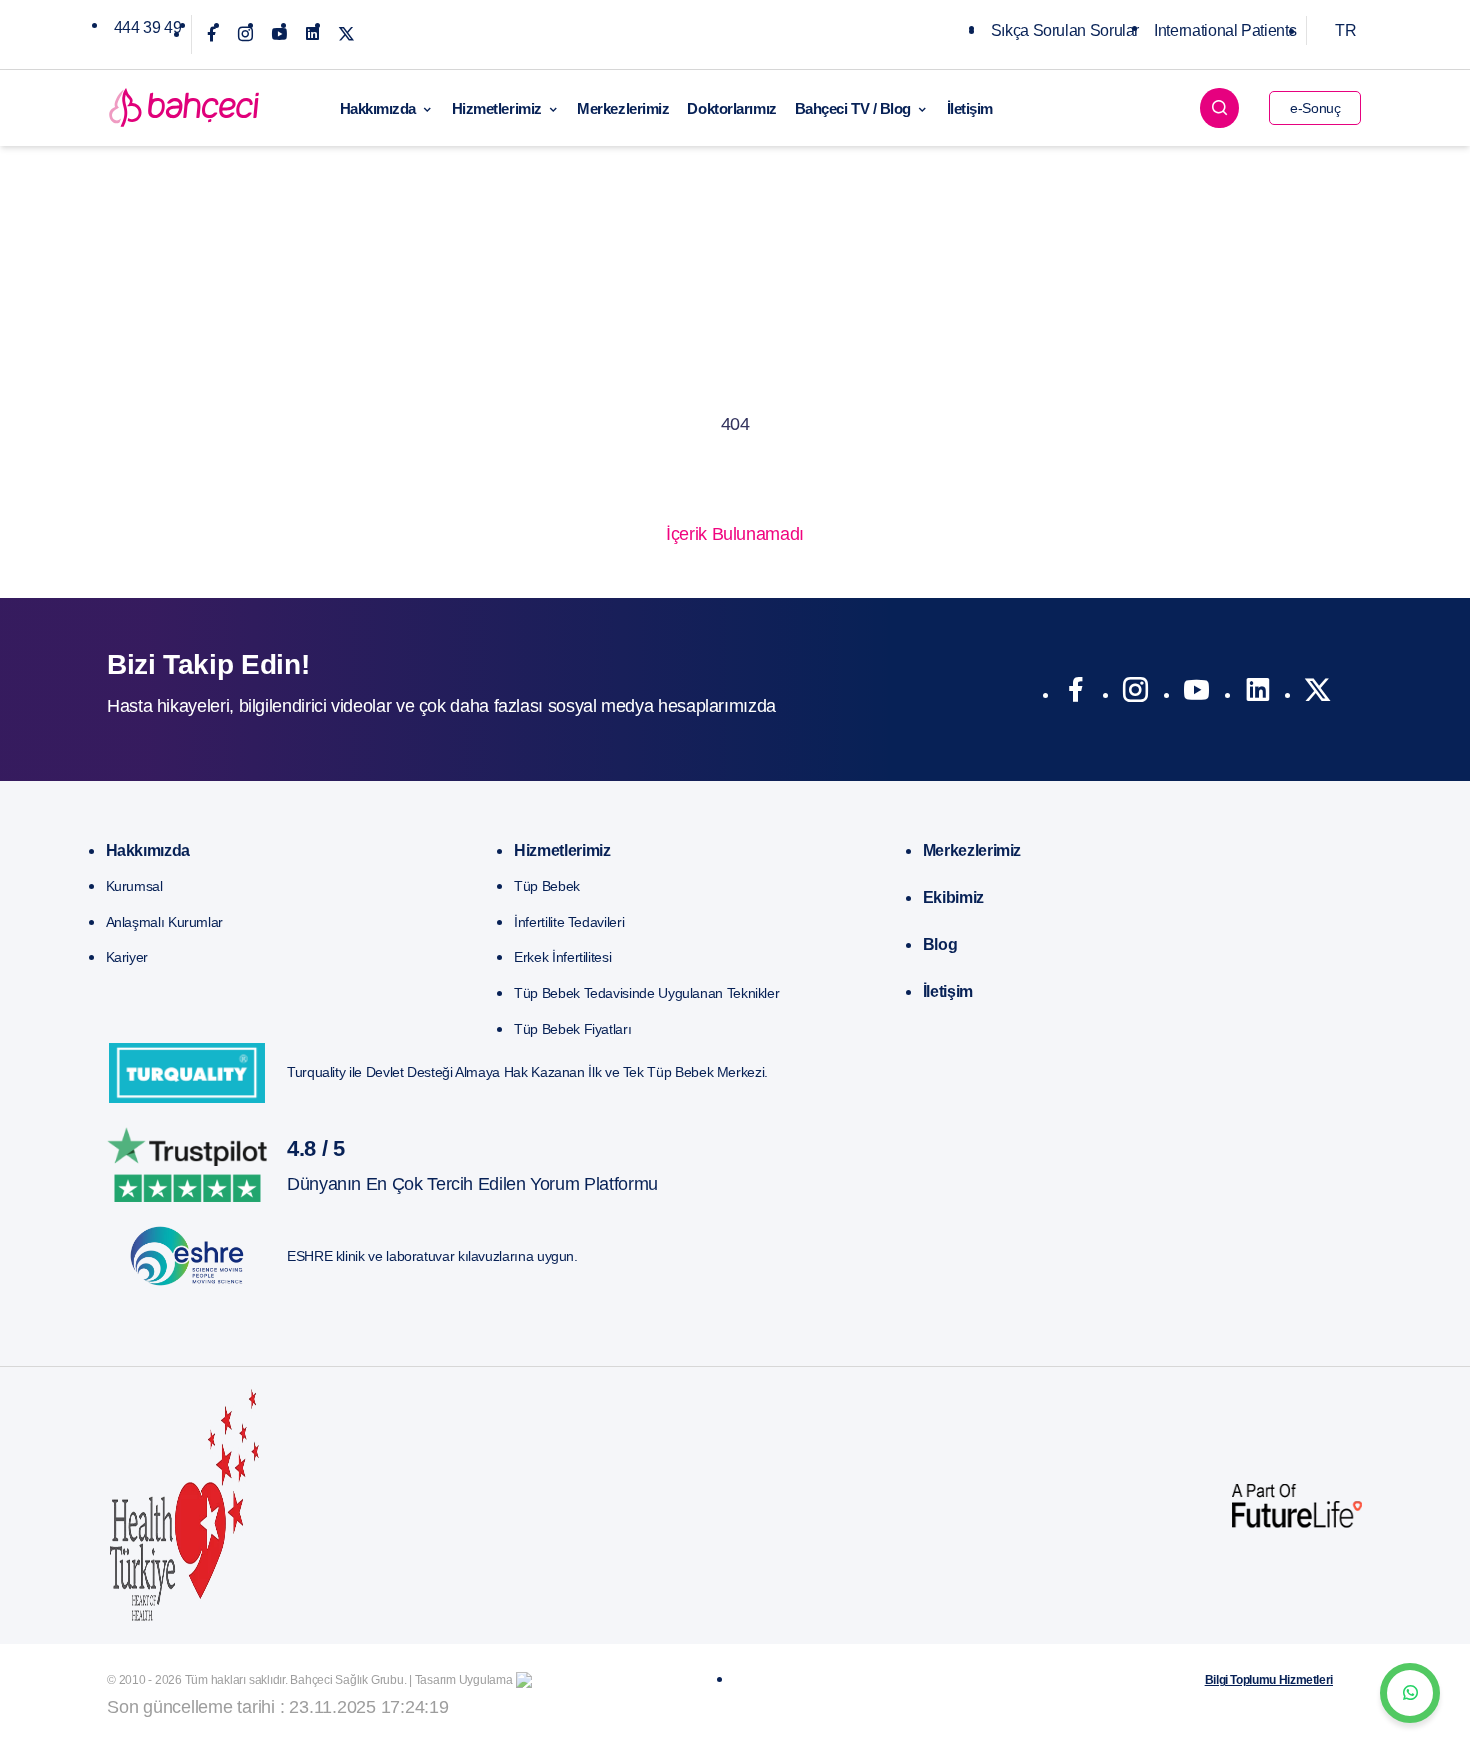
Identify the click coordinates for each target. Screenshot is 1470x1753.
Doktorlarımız (731, 108)
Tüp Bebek (547, 886)
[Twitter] (346, 34)
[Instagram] (245, 34)
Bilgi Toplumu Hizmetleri (1269, 1680)
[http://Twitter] (1317, 694)
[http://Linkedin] (1257, 694)
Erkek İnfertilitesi (562, 957)
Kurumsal (134, 886)
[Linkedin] (312, 34)
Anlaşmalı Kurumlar (165, 922)
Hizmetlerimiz (497, 108)
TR (1345, 30)
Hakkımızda (378, 108)
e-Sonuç (1315, 108)
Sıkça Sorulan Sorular (1065, 30)
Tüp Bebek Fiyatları (572, 1029)
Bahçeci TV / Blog (853, 108)
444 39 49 (148, 27)
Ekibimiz (953, 897)
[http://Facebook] (1075, 694)
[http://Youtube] (1196, 694)
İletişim (970, 108)
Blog (940, 944)
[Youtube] (279, 34)
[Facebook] (211, 34)
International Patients (1225, 30)
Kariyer (127, 957)
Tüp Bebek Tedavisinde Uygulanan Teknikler (646, 993)
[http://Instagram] (1135, 694)
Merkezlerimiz (623, 108)
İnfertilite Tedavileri (569, 922)
